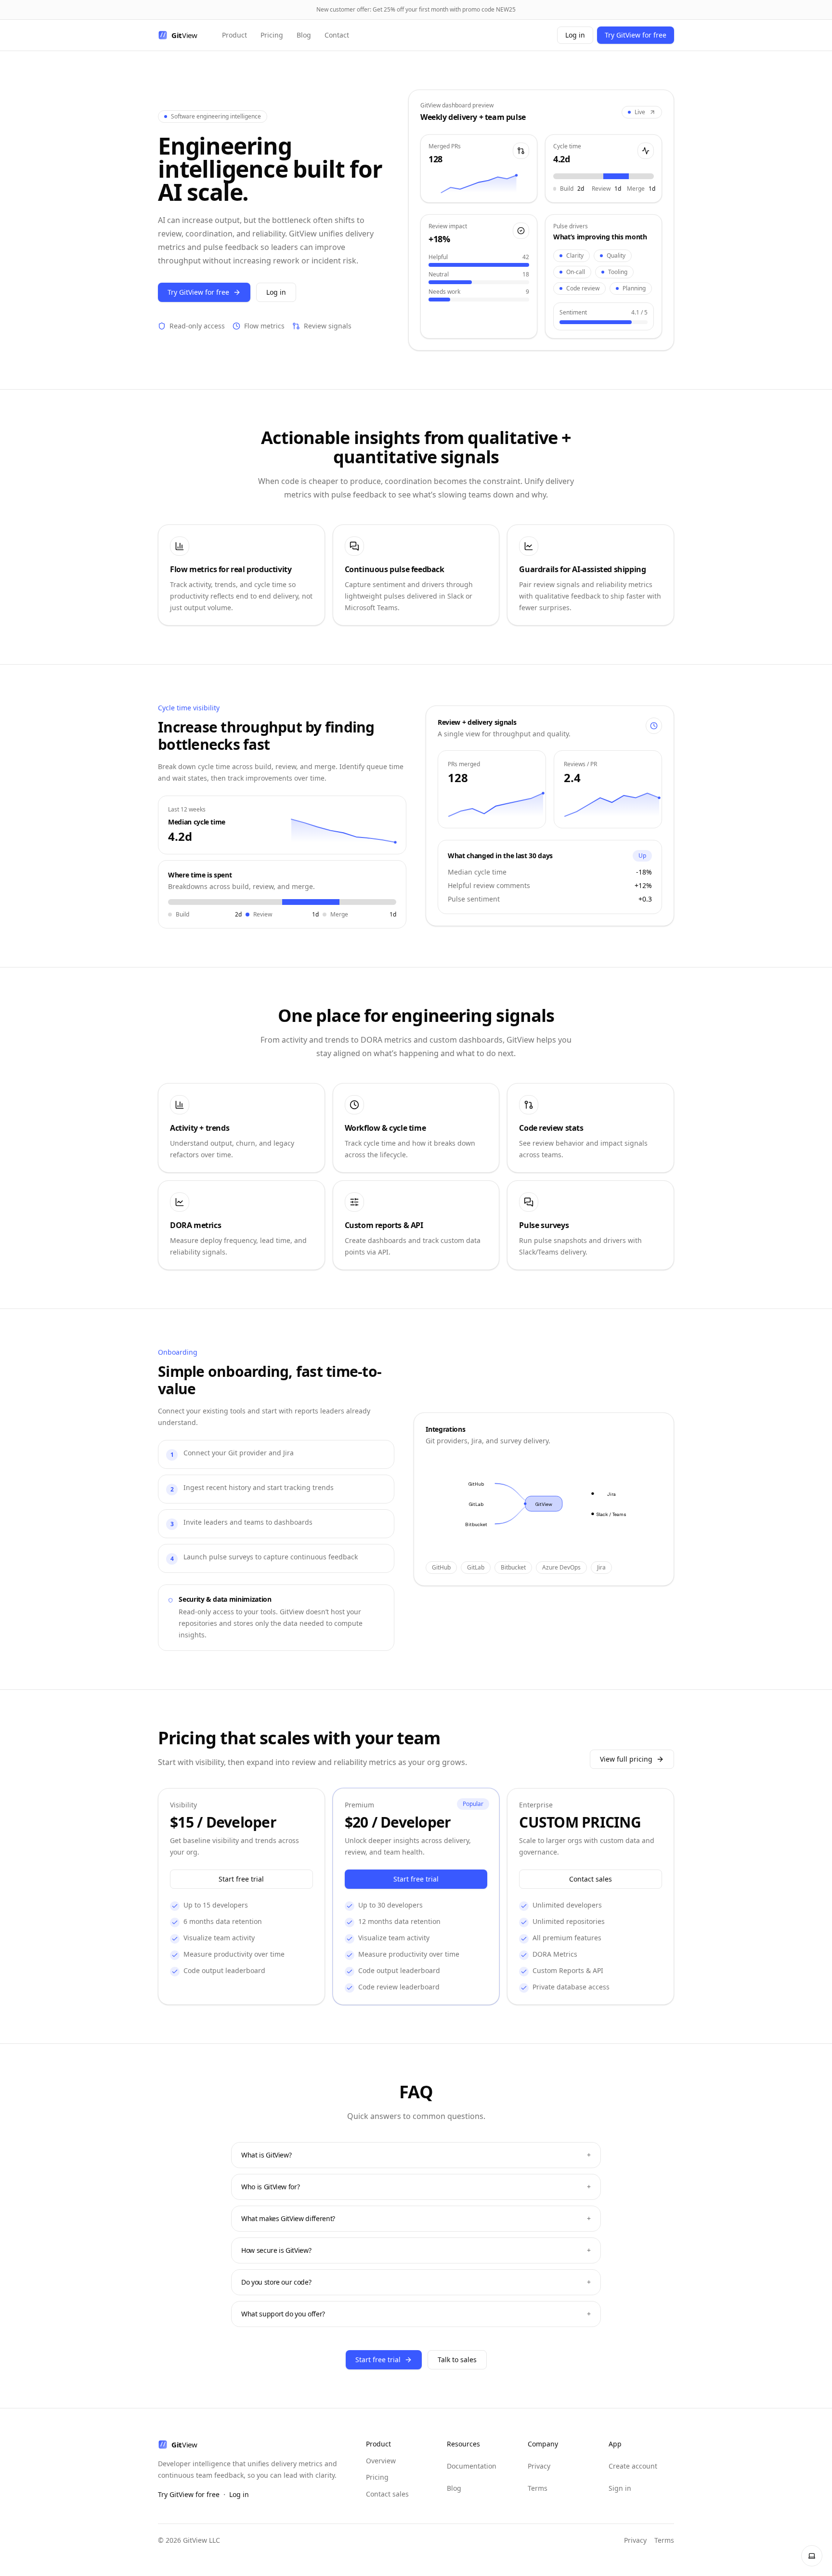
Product (234, 35)
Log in (575, 35)
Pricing (272, 35)
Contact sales (591, 1879)
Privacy (539, 2466)
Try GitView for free (636, 35)
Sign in (620, 2488)
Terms (538, 2488)
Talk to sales (457, 2360)
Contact (337, 35)
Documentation (472, 2466)
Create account (633, 2466)
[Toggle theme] (812, 2556)
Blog (304, 35)
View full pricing (626, 1759)
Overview (381, 2461)
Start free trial (241, 1879)
